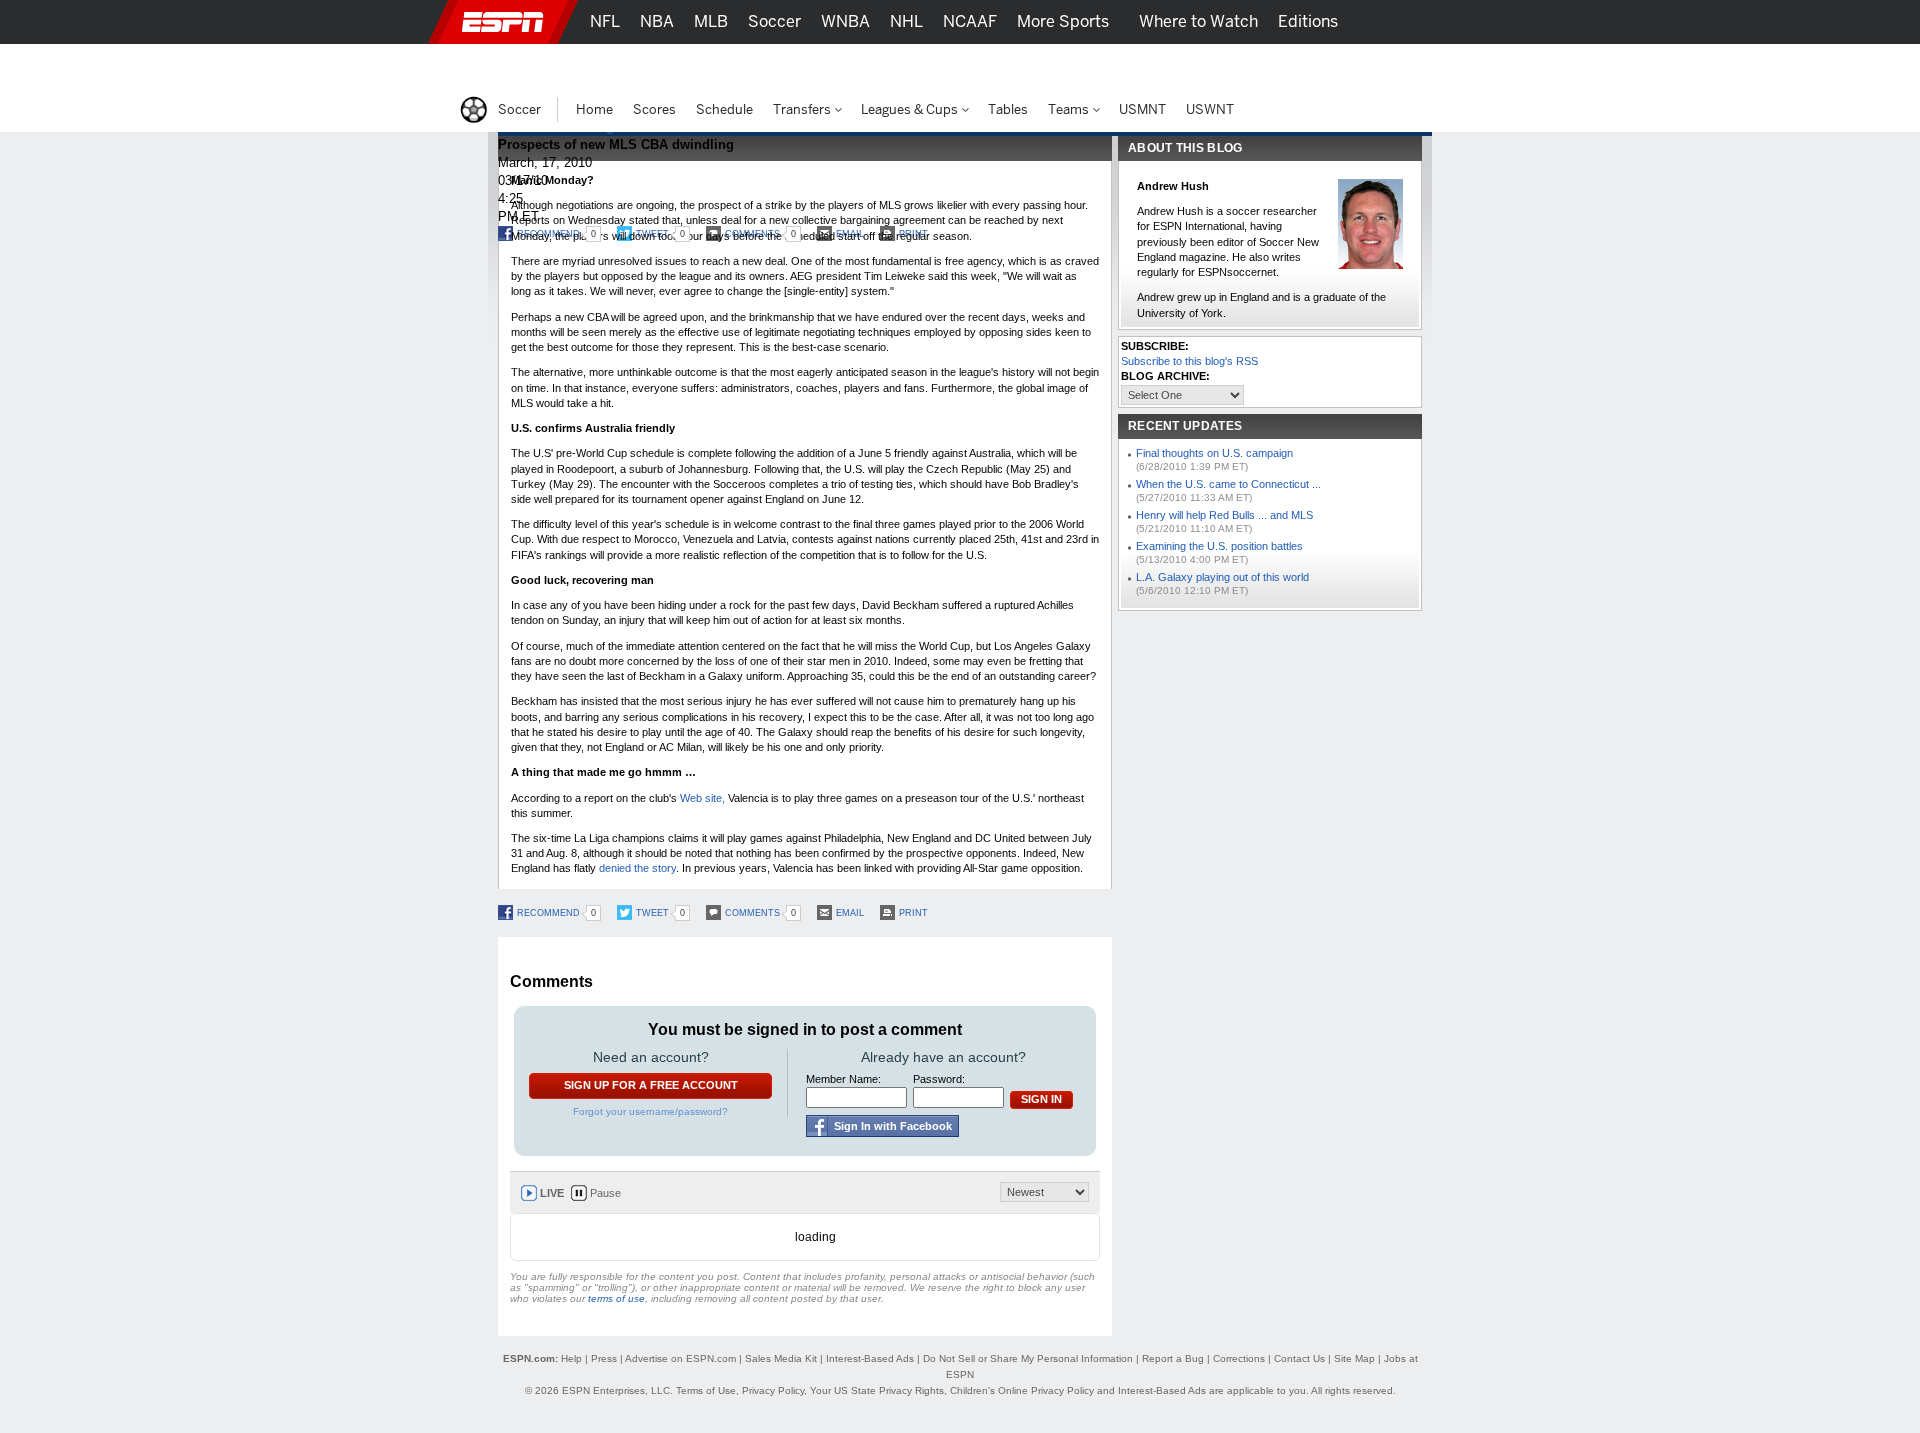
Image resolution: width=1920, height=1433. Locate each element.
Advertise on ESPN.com (680, 1358)
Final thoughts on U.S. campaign (1214, 453)
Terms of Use (706, 1390)
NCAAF (970, 21)
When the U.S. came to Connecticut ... (1228, 484)
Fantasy (1326, 65)
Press (604, 1358)
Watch (1253, 65)
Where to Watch (1198, 21)
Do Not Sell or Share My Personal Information (1028, 1358)
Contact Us (1299, 1358)
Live (552, 1193)
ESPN (503, 22)
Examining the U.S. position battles (1219, 546)
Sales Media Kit (781, 1358)
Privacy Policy (773, 1390)
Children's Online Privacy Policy (1022, 1390)
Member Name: (843, 1079)
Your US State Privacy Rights (877, 1390)
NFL (605, 21)
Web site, (702, 798)
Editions (1308, 21)
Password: (939, 1079)
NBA (657, 21)
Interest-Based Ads (870, 1358)
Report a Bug (1173, 1358)
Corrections (1239, 1358)
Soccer (774, 21)
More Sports (1063, 21)
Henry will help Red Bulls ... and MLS (1224, 515)
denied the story (637, 868)
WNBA (845, 21)
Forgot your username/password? (650, 1111)
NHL (906, 21)
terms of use (616, 1298)
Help (571, 1358)
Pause (605, 1193)
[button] (1450, 22)
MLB (711, 21)
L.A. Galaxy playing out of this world (1222, 577)
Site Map (1354, 1358)
